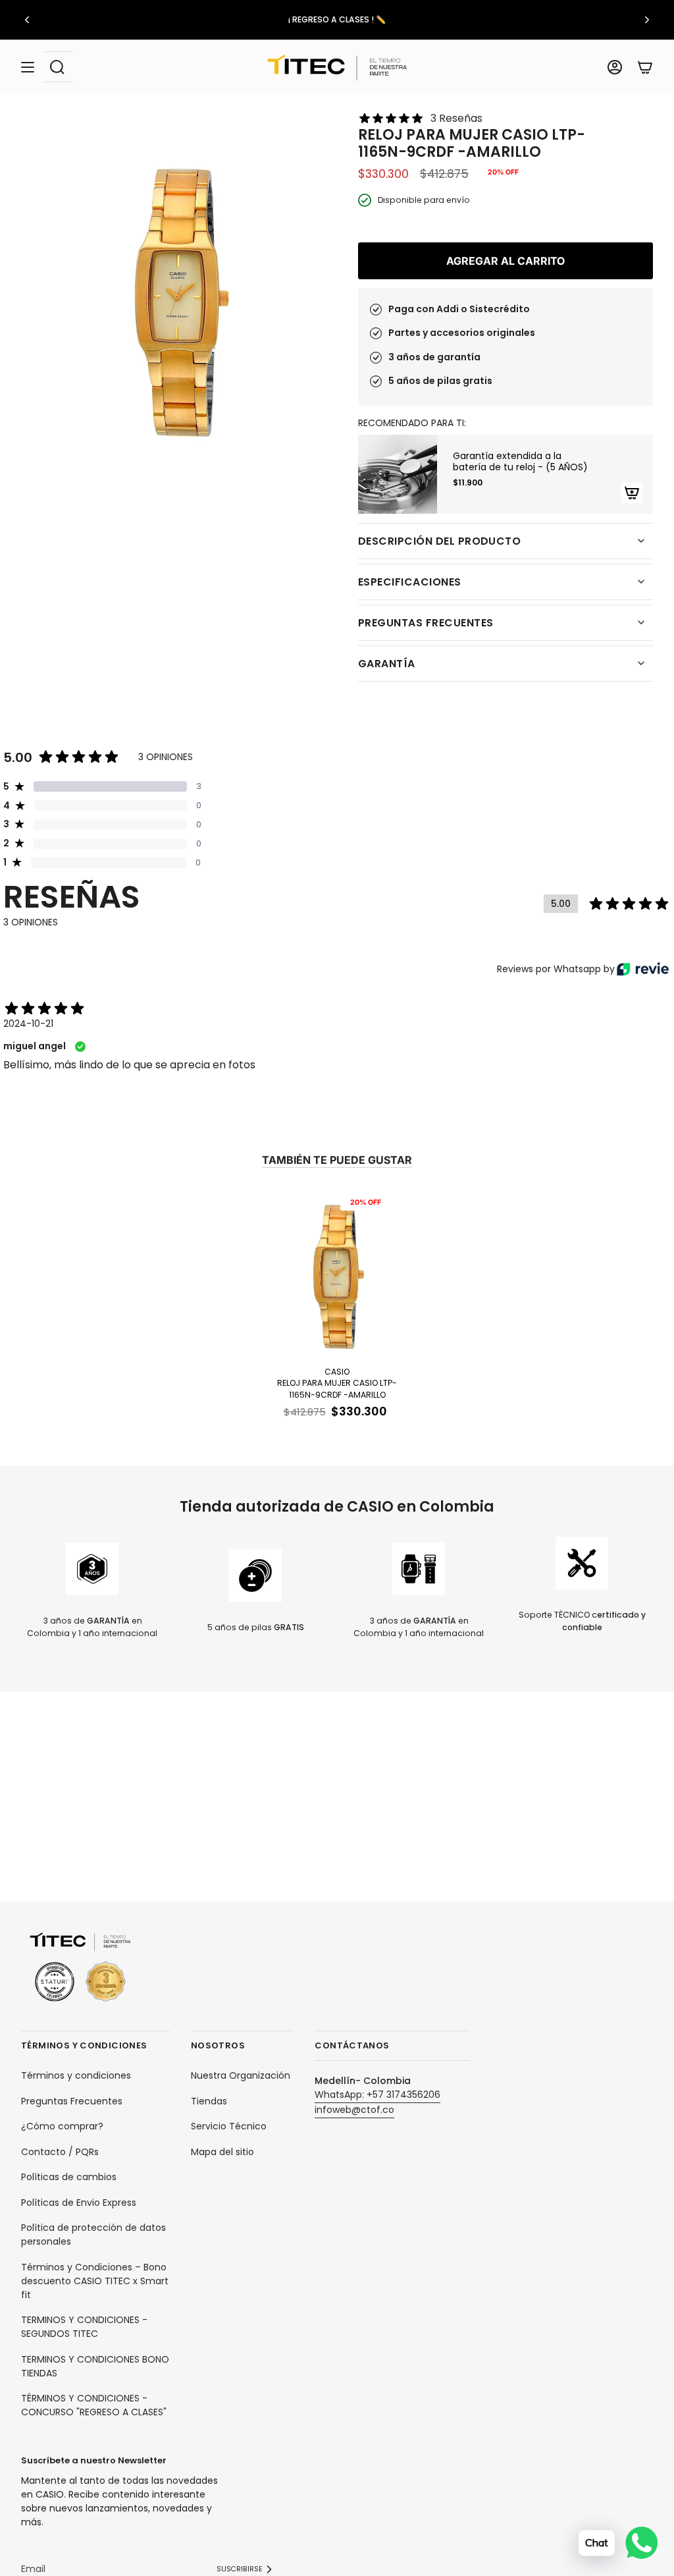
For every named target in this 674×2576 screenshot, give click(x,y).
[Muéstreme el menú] (28, 67)
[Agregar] (632, 493)
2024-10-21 (28, 1024)
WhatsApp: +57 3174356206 (377, 2095)
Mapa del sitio (222, 2152)
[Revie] (643, 969)
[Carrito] (645, 67)
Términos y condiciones (76, 2075)
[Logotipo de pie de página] (80, 1968)
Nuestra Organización (241, 2075)
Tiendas (209, 2101)
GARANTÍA (387, 664)
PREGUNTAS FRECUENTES (426, 623)
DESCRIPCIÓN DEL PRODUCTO (439, 541)
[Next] (647, 20)
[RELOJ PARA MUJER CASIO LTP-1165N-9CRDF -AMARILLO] (337, 1275)
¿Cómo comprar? (62, 2126)
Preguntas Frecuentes (72, 2101)
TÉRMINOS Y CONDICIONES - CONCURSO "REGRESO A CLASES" (94, 2405)
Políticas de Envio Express (79, 2203)
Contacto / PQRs (60, 2152)
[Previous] (27, 20)
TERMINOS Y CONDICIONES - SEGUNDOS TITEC (84, 2327)
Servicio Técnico (229, 2126)
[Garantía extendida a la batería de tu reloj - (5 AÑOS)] (398, 474)
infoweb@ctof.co (354, 2110)
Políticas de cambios (69, 2177)
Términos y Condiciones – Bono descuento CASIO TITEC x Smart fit (95, 2281)
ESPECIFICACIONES (410, 582)
